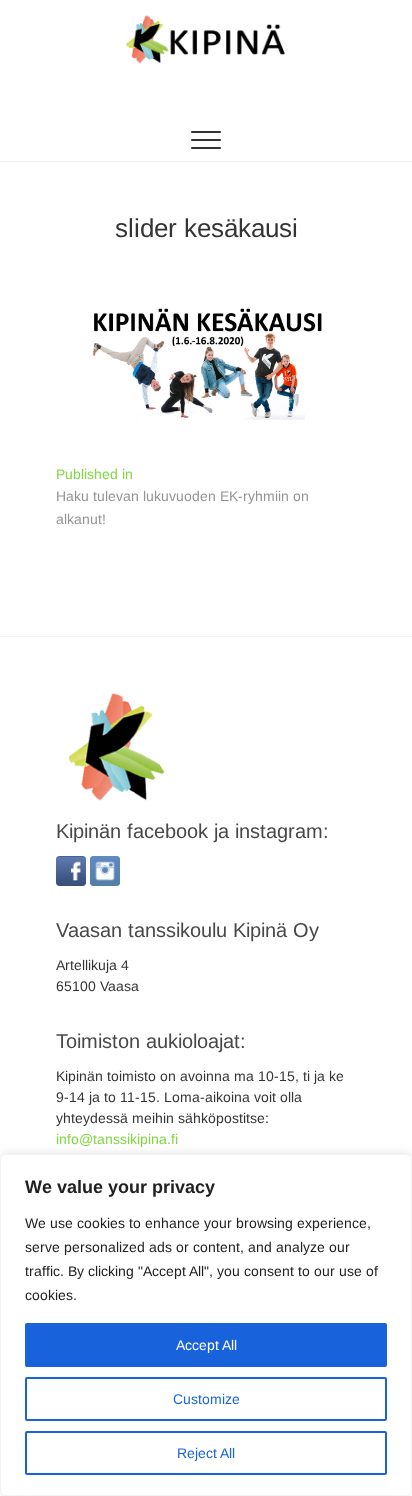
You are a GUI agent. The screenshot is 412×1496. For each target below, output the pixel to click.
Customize (206, 1399)
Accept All (206, 1345)
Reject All (206, 1453)
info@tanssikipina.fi (117, 1139)
